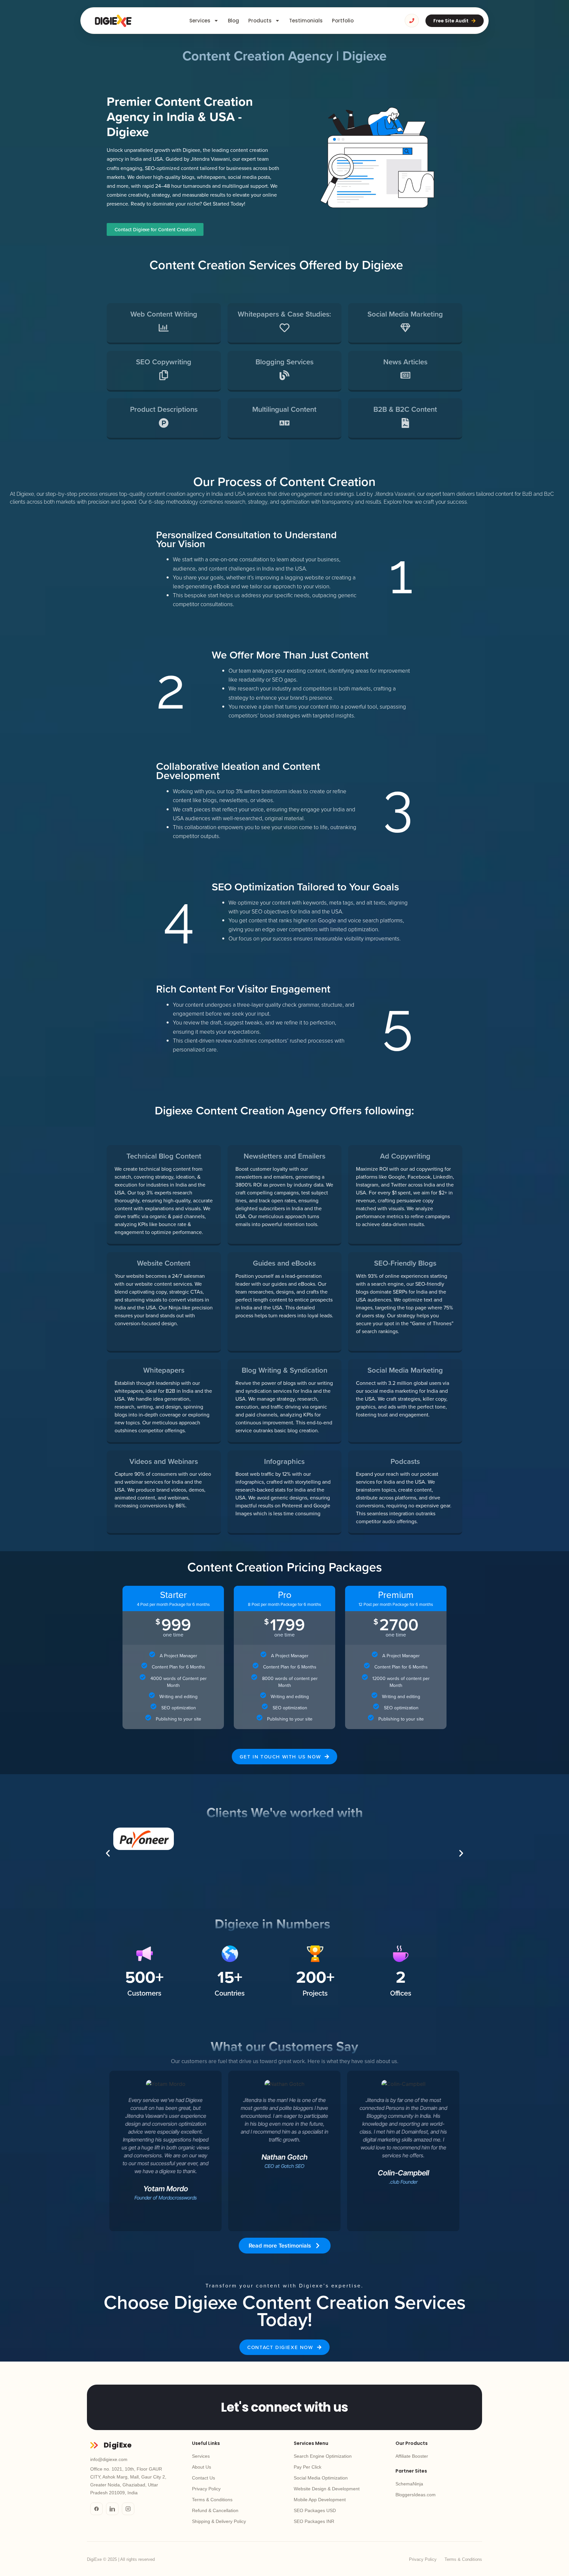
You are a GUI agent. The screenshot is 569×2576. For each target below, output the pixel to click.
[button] (108, 1853)
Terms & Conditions (212, 2500)
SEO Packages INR (314, 2521)
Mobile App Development (320, 2500)
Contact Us (203, 2478)
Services (200, 21)
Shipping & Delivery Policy (219, 2521)
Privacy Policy (206, 2489)
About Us (202, 2467)
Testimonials (306, 21)
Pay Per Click (308, 2467)
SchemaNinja (409, 2484)
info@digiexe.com (109, 2459)
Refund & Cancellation (215, 2510)
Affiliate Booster (412, 2456)
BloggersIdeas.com (416, 2495)
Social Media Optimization (321, 2478)
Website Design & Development (327, 2489)
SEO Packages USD (315, 2510)
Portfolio (343, 21)
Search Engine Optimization (323, 2456)
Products (260, 21)
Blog (233, 21)
